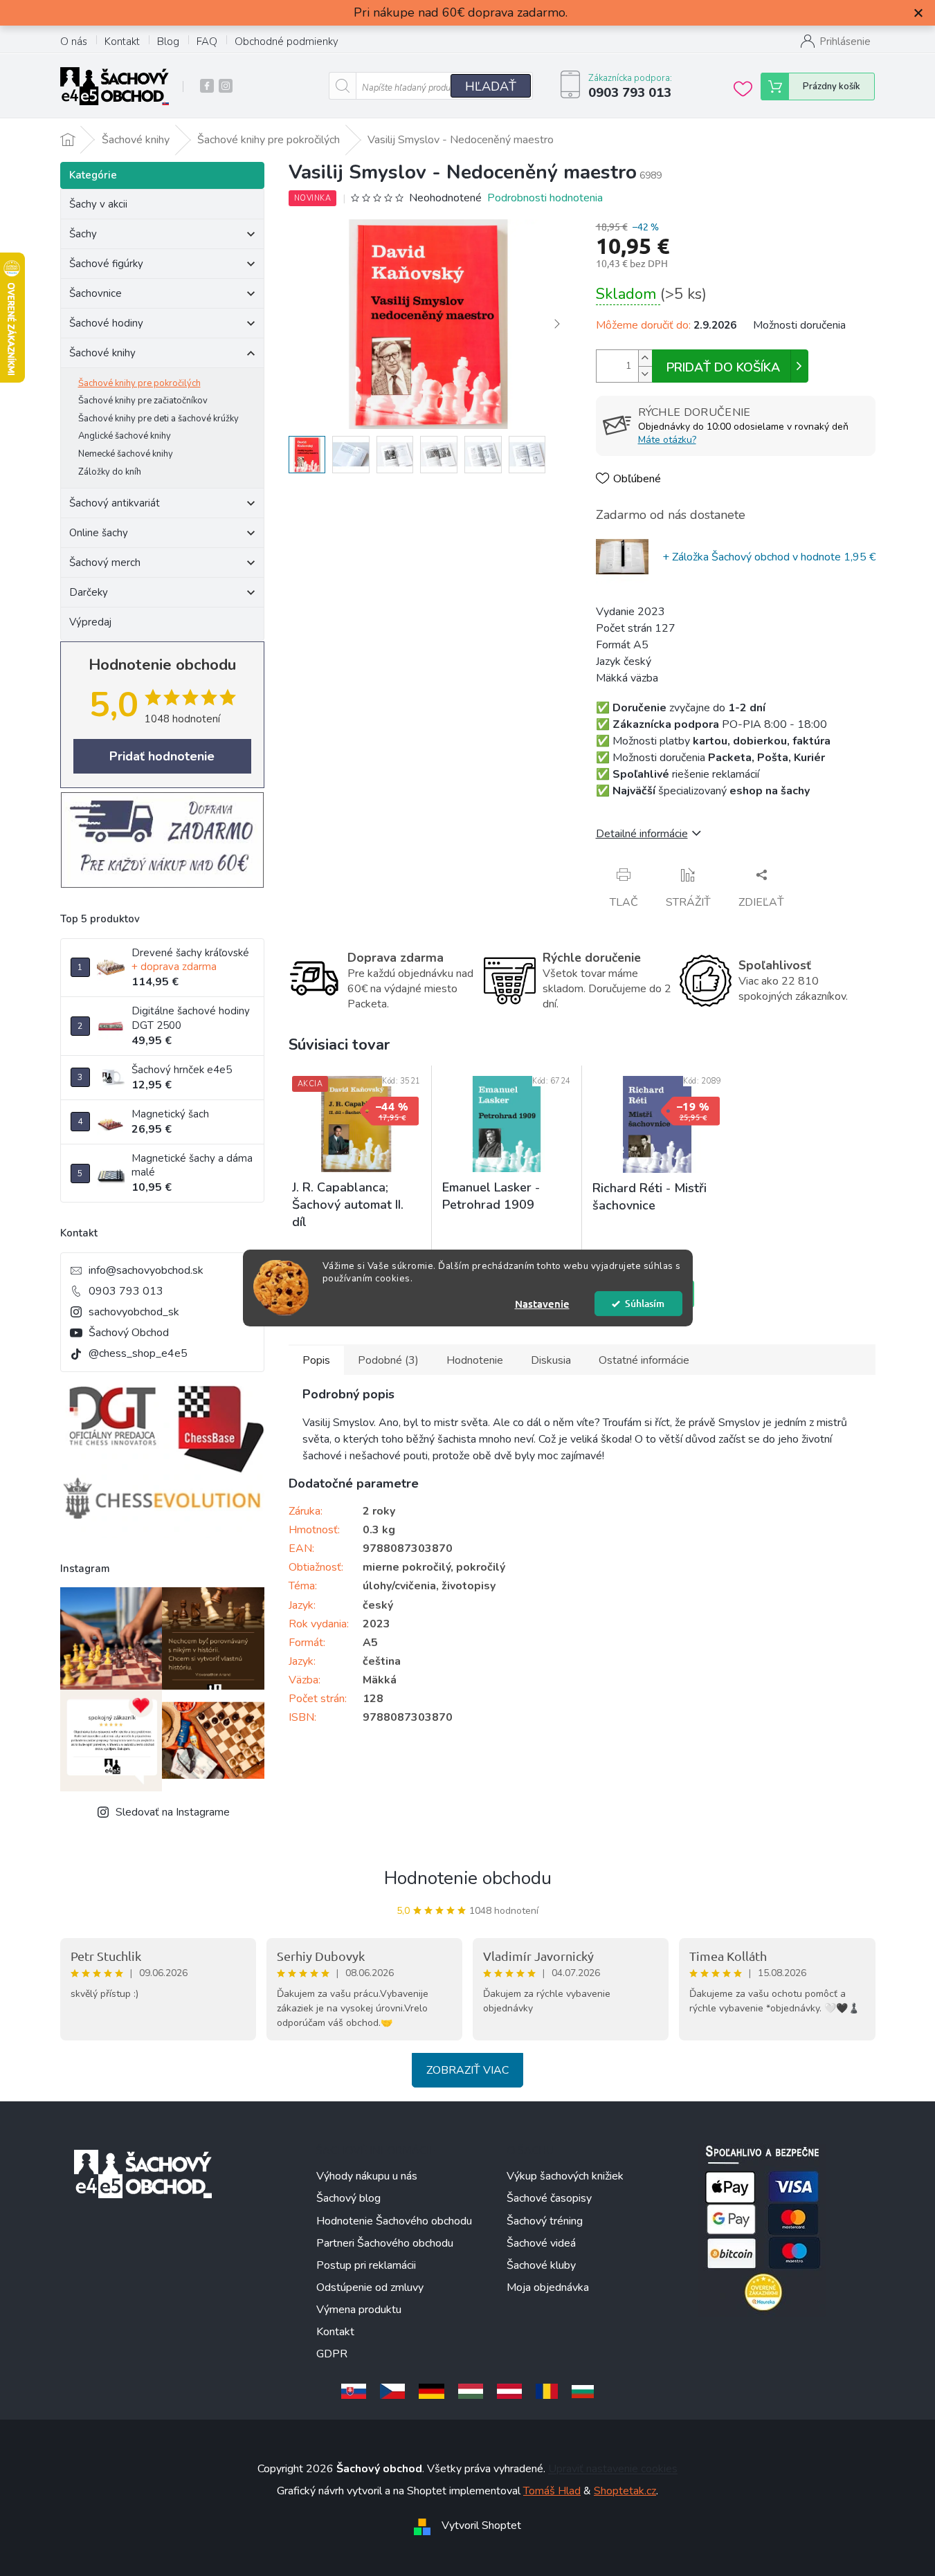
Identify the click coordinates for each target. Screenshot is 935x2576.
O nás (74, 42)
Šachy (83, 234)
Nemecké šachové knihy (126, 454)
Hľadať (491, 86)
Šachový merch (105, 563)
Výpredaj (90, 622)
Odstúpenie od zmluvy (370, 2287)
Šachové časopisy (549, 2198)
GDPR (332, 2354)
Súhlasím (645, 1303)
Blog (168, 42)
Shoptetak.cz (625, 2491)
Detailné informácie (642, 834)
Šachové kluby (541, 2265)
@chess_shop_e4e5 (138, 1353)
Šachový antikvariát (115, 503)
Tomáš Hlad (552, 2491)
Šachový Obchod (129, 1333)
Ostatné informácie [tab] (644, 1360)
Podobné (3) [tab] (388, 1360)
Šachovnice (96, 293)
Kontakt (122, 42)
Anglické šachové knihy (125, 436)
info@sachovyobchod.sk (146, 1270)
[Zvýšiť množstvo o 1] (645, 358)
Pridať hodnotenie (162, 756)
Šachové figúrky (106, 264)
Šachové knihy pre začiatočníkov (143, 401)
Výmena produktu (359, 2310)
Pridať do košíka (723, 367)
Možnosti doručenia (799, 325)
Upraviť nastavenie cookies (613, 2469)
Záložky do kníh (110, 472)
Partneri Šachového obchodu (385, 2243)
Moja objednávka (548, 2287)
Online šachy (99, 533)
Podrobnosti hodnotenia (545, 198)
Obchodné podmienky (287, 42)
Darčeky (89, 592)
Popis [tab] (316, 1360)
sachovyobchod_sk (134, 1312)
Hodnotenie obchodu (468, 1878)
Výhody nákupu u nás (367, 2176)
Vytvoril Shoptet (481, 2525)
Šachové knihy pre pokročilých (139, 383)
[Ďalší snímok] (557, 325)
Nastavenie (542, 1304)
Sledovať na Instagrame (173, 1812)
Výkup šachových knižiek (565, 2176)
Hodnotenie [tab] (475, 1360)
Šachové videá (541, 2243)
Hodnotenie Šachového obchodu (394, 2221)
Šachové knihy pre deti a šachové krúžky (158, 419)
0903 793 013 (126, 1291)
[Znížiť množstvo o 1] (645, 374)
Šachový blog (348, 2198)
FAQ (207, 42)
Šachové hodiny (106, 323)
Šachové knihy (102, 353)
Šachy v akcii (98, 204)
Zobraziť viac (467, 2070)
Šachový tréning (545, 2221)
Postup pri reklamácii (366, 2265)
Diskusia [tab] (551, 1360)
